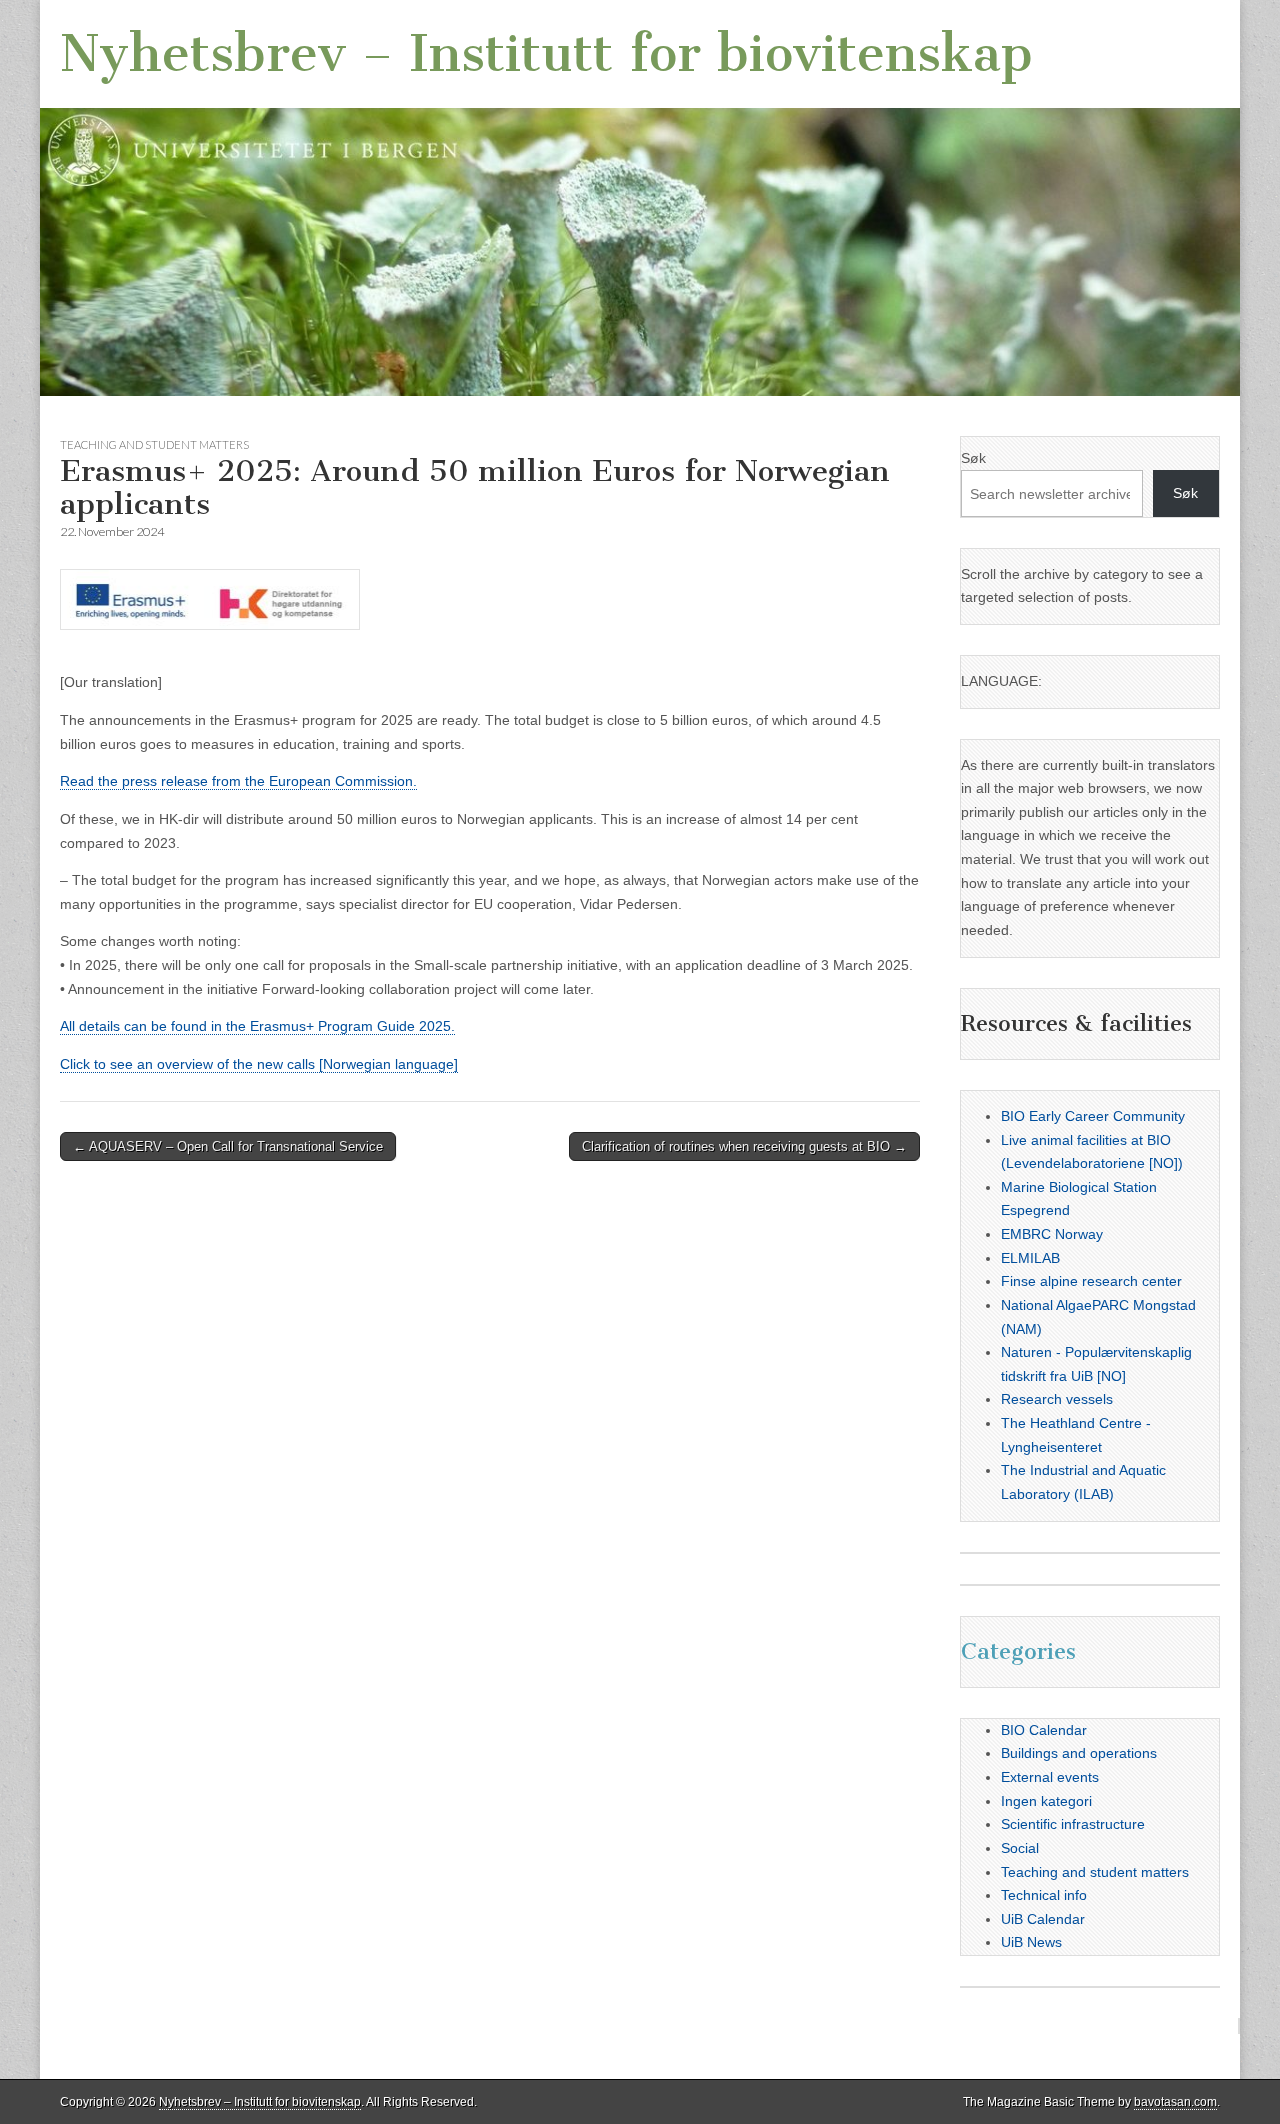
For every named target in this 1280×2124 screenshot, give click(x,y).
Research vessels (1057, 1399)
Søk (973, 458)
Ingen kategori (1046, 1801)
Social (1020, 1848)
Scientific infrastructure (1073, 1824)
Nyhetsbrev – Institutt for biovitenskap (546, 53)
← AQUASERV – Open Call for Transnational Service (228, 1146)
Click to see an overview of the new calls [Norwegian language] (259, 1064)
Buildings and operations (1079, 1753)
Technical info (1044, 1895)
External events (1050, 1777)
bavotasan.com (1175, 2102)
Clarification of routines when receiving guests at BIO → (744, 1146)
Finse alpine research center (1091, 1281)
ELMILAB (1030, 1258)
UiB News (1031, 1942)
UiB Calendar (1043, 1919)
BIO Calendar (1044, 1730)
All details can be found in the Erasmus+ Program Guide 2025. (257, 1026)
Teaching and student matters (154, 444)
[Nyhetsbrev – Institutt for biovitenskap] (640, 198)
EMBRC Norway (1052, 1234)
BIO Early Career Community (1093, 1116)
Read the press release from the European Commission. (238, 781)
